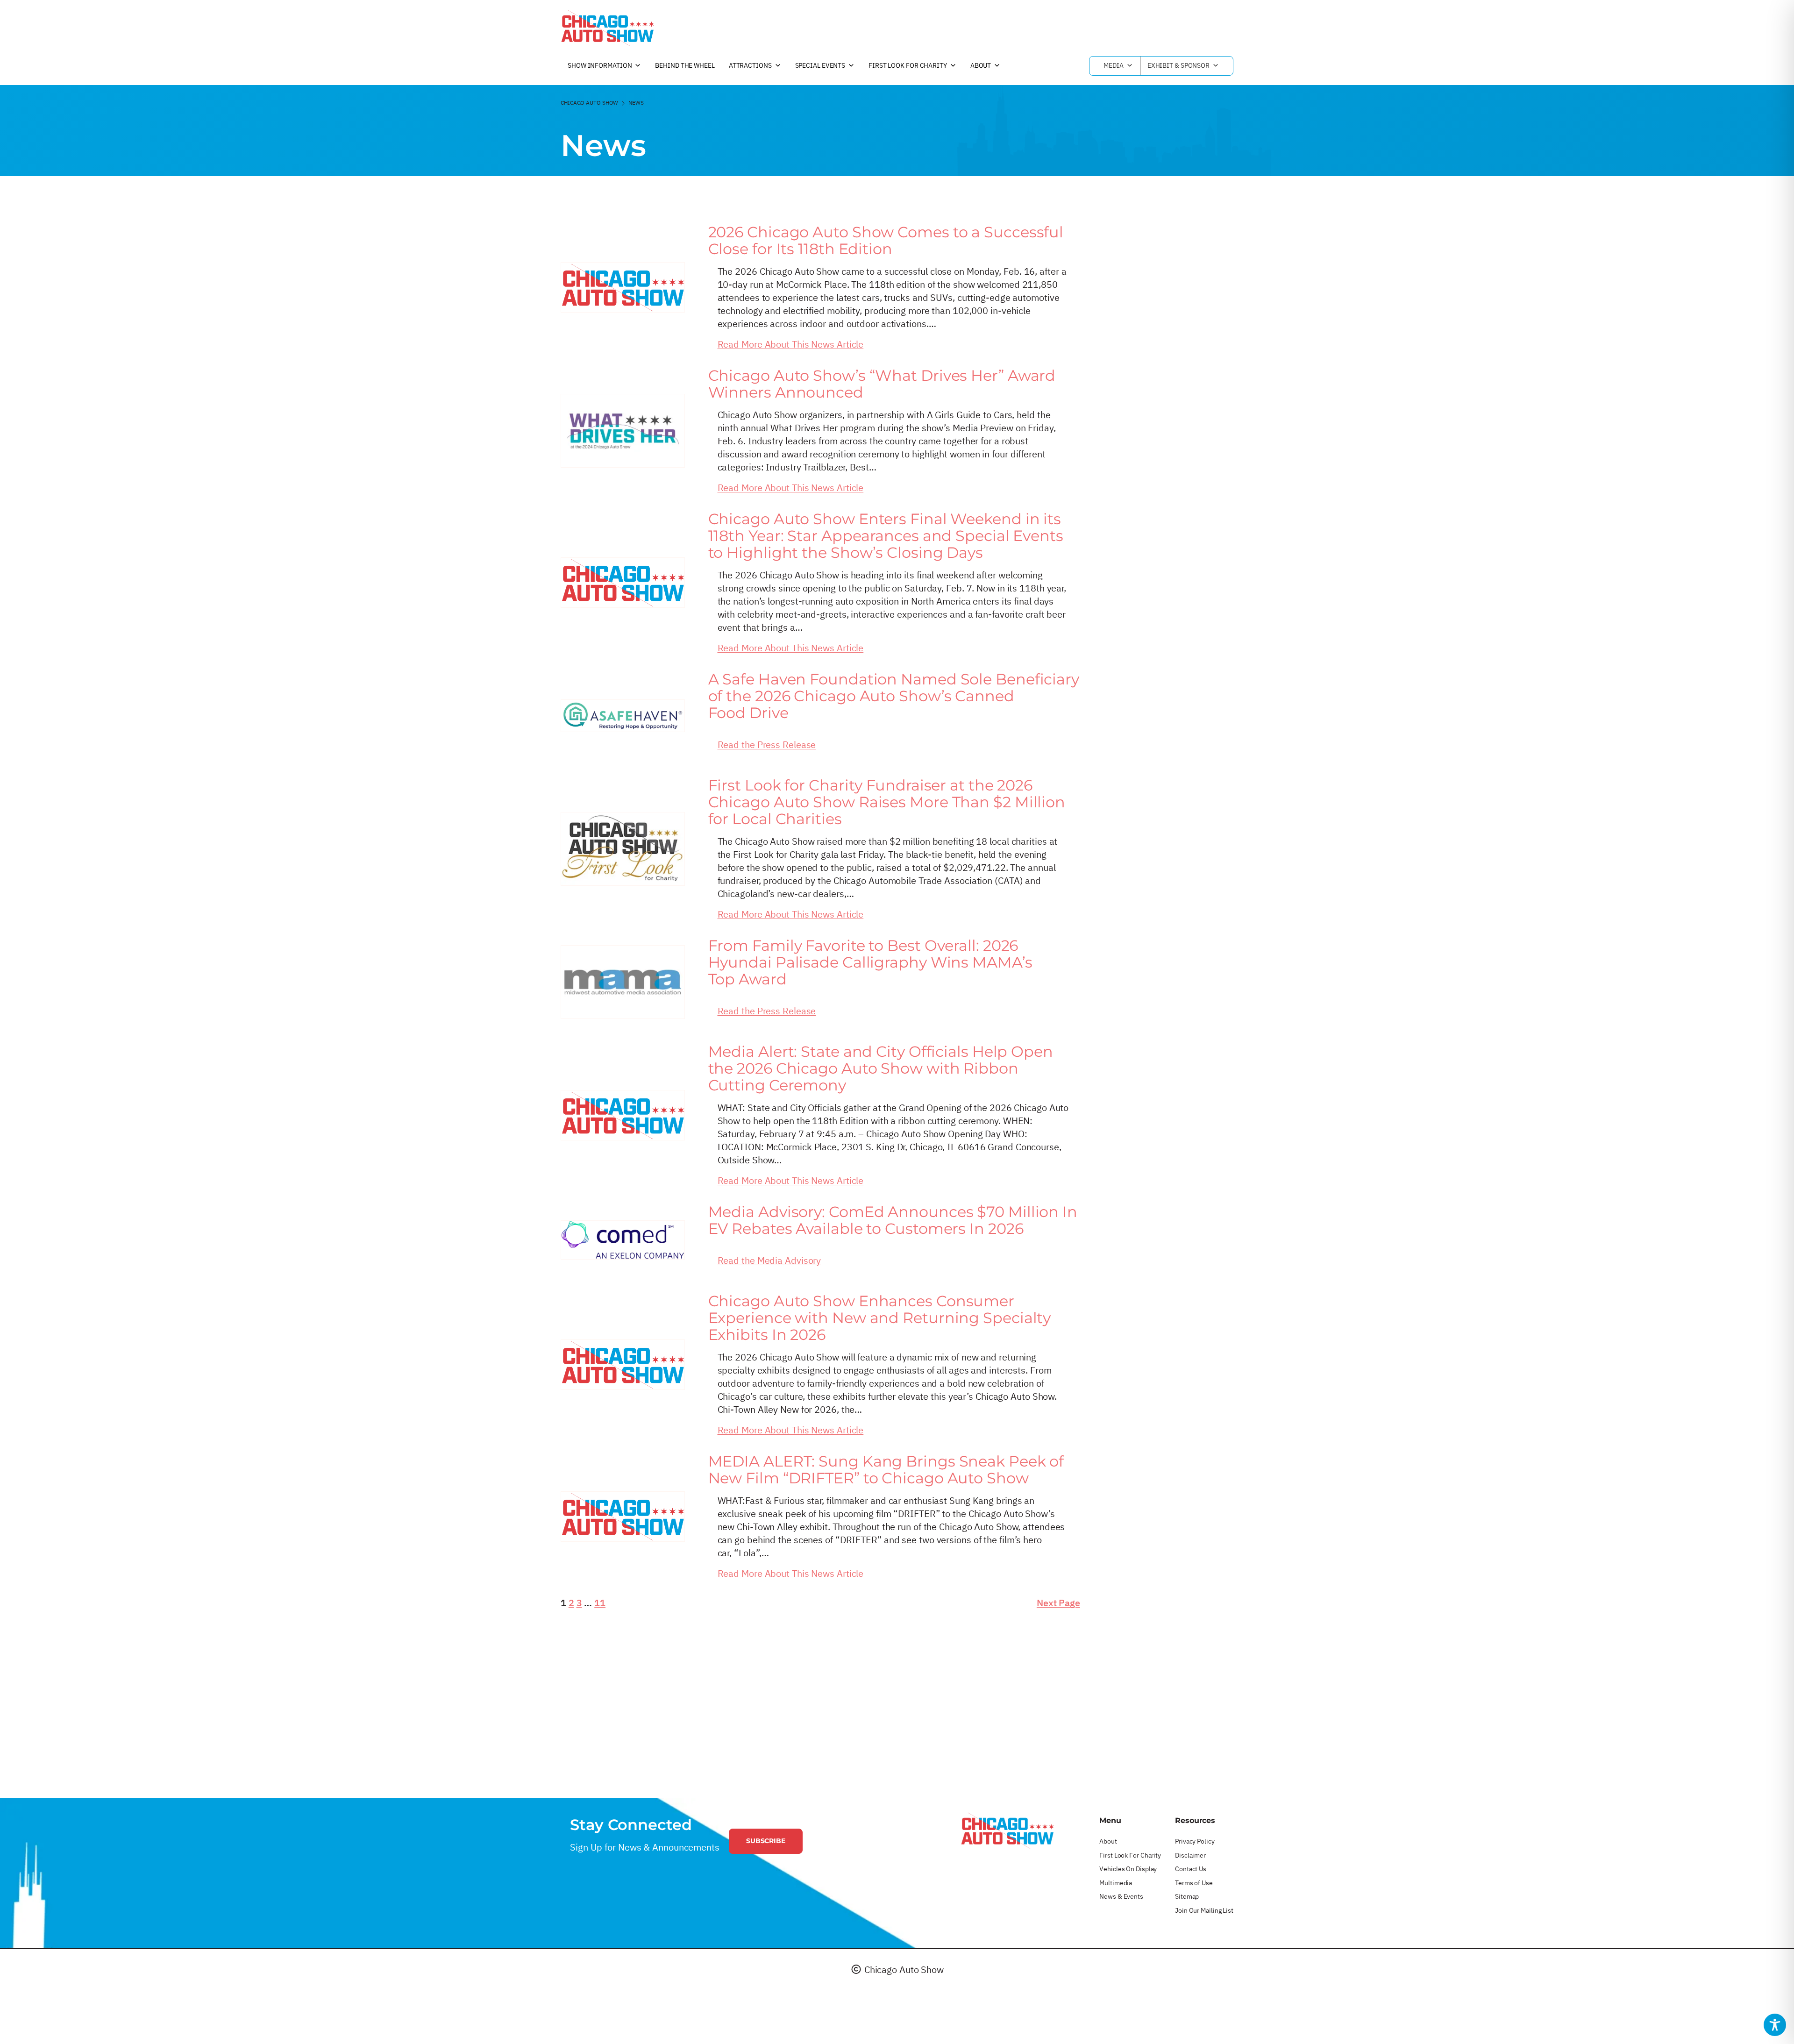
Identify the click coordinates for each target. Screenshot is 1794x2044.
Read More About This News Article (791, 344)
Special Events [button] (820, 65)
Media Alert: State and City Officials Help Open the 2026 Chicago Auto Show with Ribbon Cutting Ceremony (881, 1068)
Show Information (600, 65)
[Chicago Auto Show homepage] (1007, 1830)
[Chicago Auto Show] (607, 28)
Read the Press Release (767, 744)
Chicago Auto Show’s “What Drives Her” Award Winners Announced (882, 384)
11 (600, 1603)
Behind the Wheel (685, 65)
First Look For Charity (908, 65)
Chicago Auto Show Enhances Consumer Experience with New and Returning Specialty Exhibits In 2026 (880, 1318)
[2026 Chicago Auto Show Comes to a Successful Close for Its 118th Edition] (623, 287)
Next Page (1058, 1603)
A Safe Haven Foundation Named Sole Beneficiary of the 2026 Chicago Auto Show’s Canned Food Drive (894, 696)
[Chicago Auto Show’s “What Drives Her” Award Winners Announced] (623, 431)
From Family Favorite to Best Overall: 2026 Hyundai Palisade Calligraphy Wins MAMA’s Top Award (870, 962)
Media (1114, 65)
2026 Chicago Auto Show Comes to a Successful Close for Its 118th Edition (886, 241)
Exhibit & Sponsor (1178, 65)
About (981, 65)
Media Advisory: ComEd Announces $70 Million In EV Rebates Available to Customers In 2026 (893, 1220)
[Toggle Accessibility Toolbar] (1775, 2025)
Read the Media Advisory (769, 1260)
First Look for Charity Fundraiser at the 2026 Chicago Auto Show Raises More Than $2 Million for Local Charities (887, 802)
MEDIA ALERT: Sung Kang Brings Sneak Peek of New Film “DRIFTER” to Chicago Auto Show (886, 1470)
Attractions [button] (750, 65)
